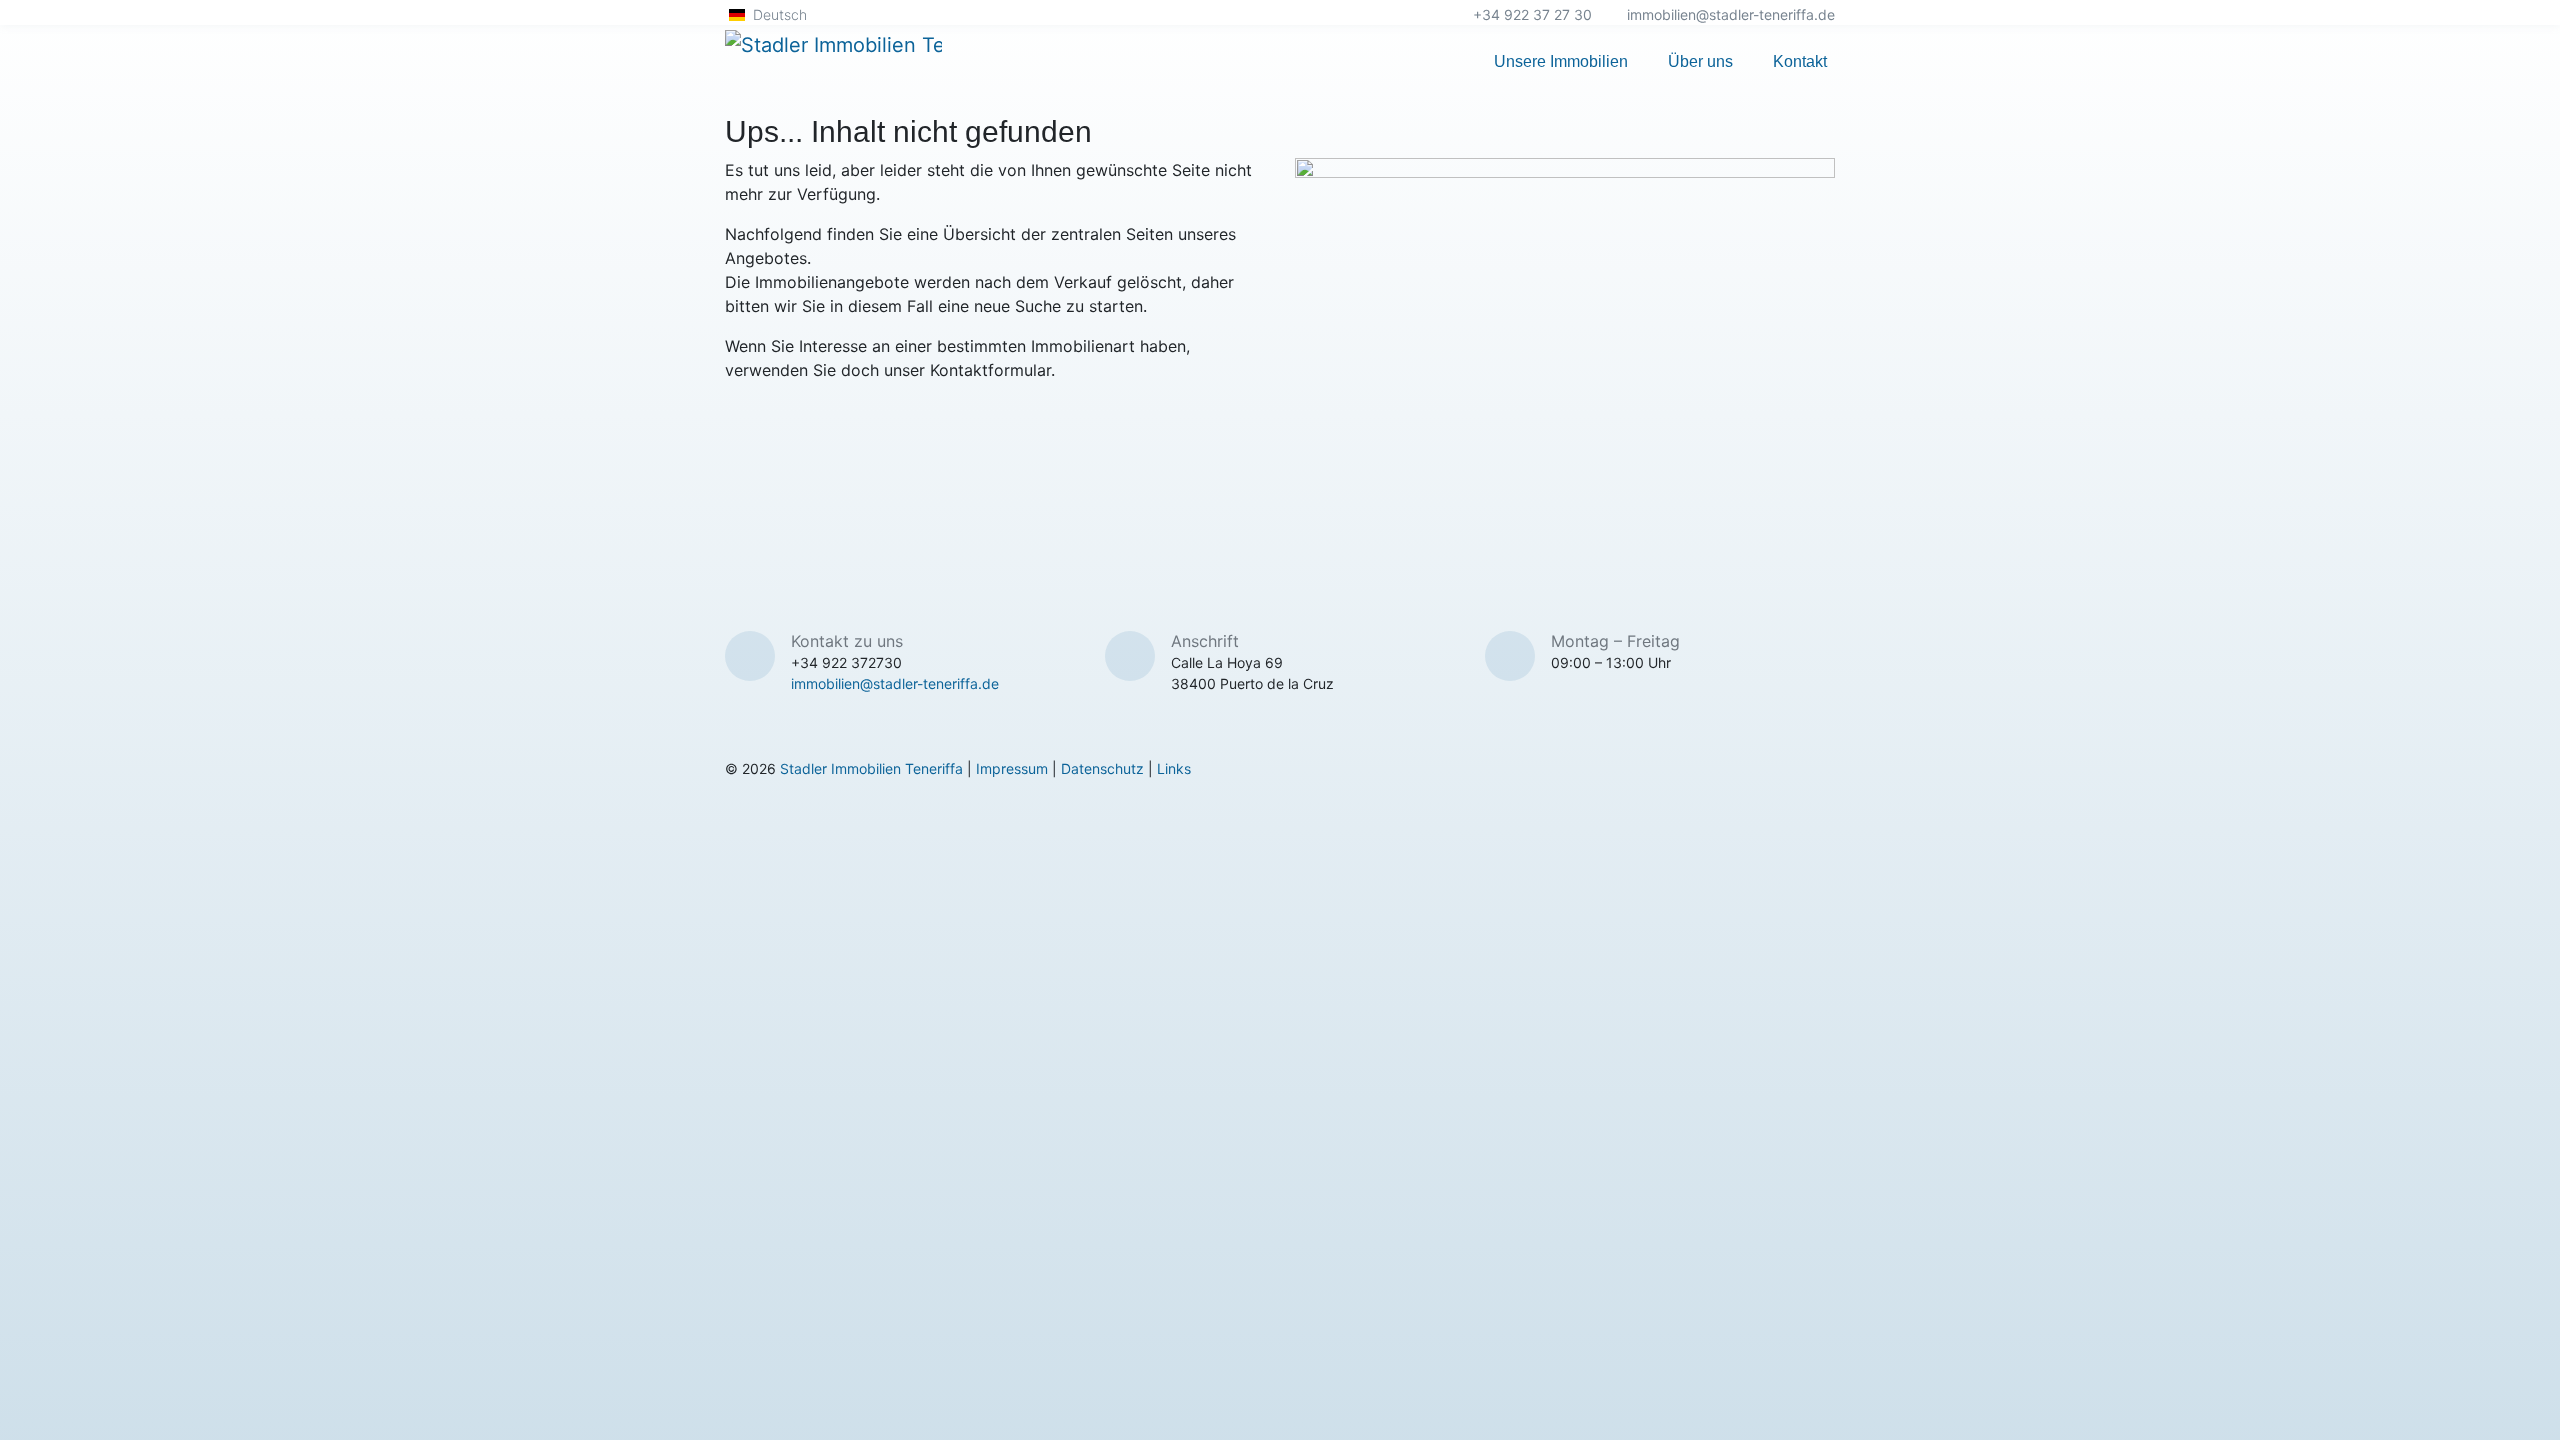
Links (1174, 768)
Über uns (1700, 61)
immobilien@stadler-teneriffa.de (1731, 14)
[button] (776, 14)
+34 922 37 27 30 (1532, 14)
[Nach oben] (2534, 1404)
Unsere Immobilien (1561, 61)
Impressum (1012, 768)
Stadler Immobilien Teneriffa (871, 768)
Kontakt (1800, 61)
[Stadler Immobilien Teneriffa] (833, 62)
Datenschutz (1102, 768)
